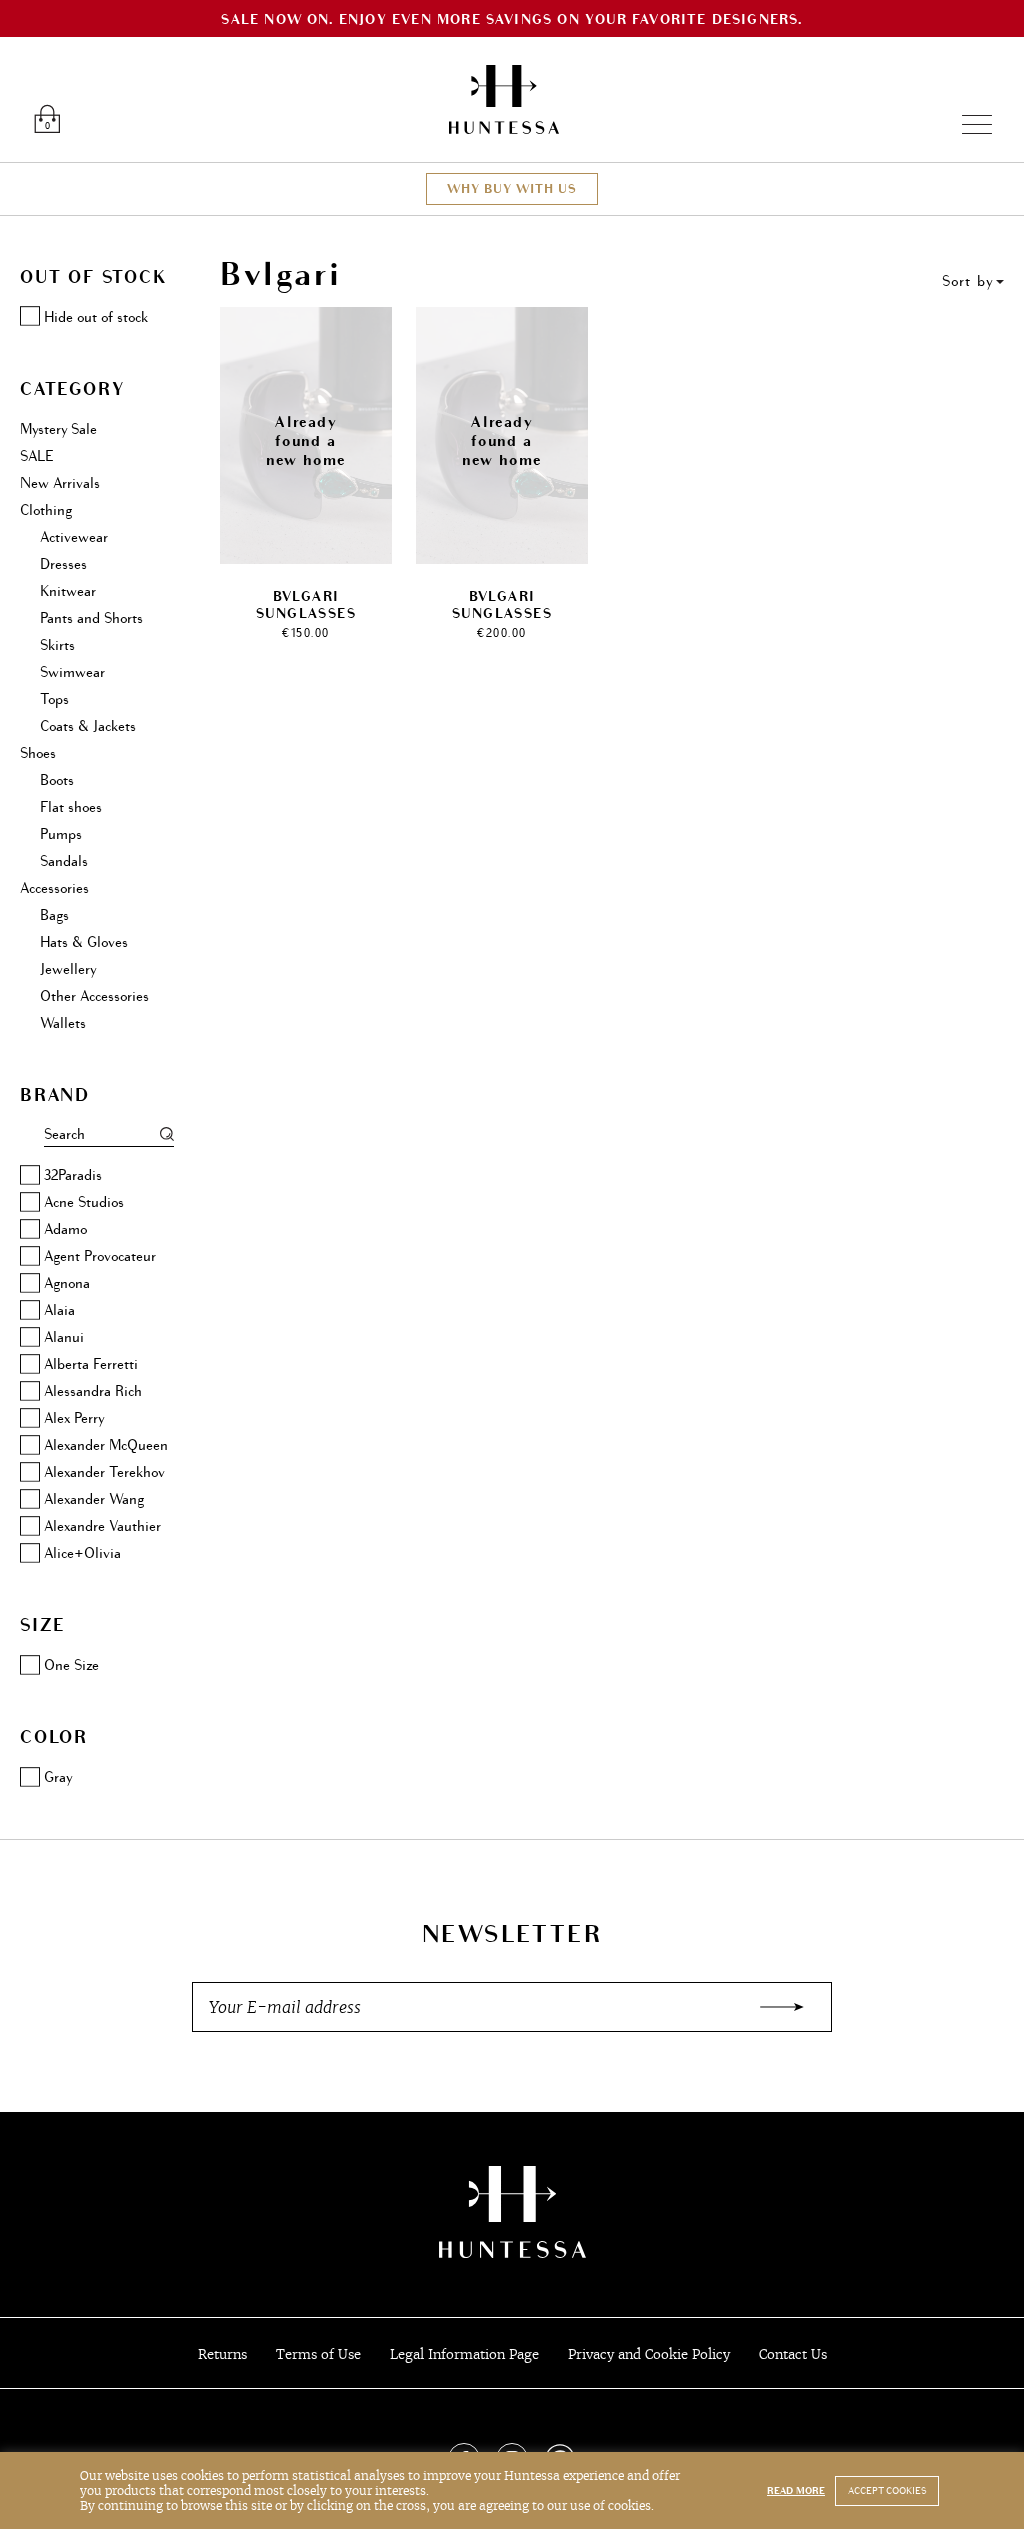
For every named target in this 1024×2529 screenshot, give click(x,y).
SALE (36, 456)
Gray (58, 1777)
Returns (222, 2354)
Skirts (57, 645)
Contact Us (793, 2354)
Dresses (63, 564)
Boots (57, 780)
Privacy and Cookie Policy (649, 2354)
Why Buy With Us (512, 189)
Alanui (64, 1337)
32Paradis (73, 1175)
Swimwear (72, 672)
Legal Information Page (464, 2354)
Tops (54, 699)
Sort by (967, 281)
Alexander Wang (94, 1499)
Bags (54, 915)
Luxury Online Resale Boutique (504, 99)
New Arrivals (60, 483)
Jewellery (68, 969)
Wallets (63, 1023)
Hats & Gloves (84, 942)
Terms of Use (318, 2354)
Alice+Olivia (82, 1553)
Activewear (74, 537)
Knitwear (68, 591)
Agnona (67, 1283)
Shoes (38, 753)
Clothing (46, 510)
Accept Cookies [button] (887, 2491)
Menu (968, 124)
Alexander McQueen (106, 1445)
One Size (71, 1665)
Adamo (65, 1229)
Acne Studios (84, 1202)
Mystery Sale (58, 429)
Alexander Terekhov (104, 1472)
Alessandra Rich (93, 1391)
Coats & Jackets (88, 726)
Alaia (59, 1310)
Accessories (54, 888)
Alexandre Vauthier (102, 1526)
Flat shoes (71, 807)
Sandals (64, 861)
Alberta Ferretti (91, 1364)
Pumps (61, 834)
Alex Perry (74, 1418)
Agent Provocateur (100, 1256)
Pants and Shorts (91, 618)
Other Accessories (94, 996)
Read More (796, 2491)
